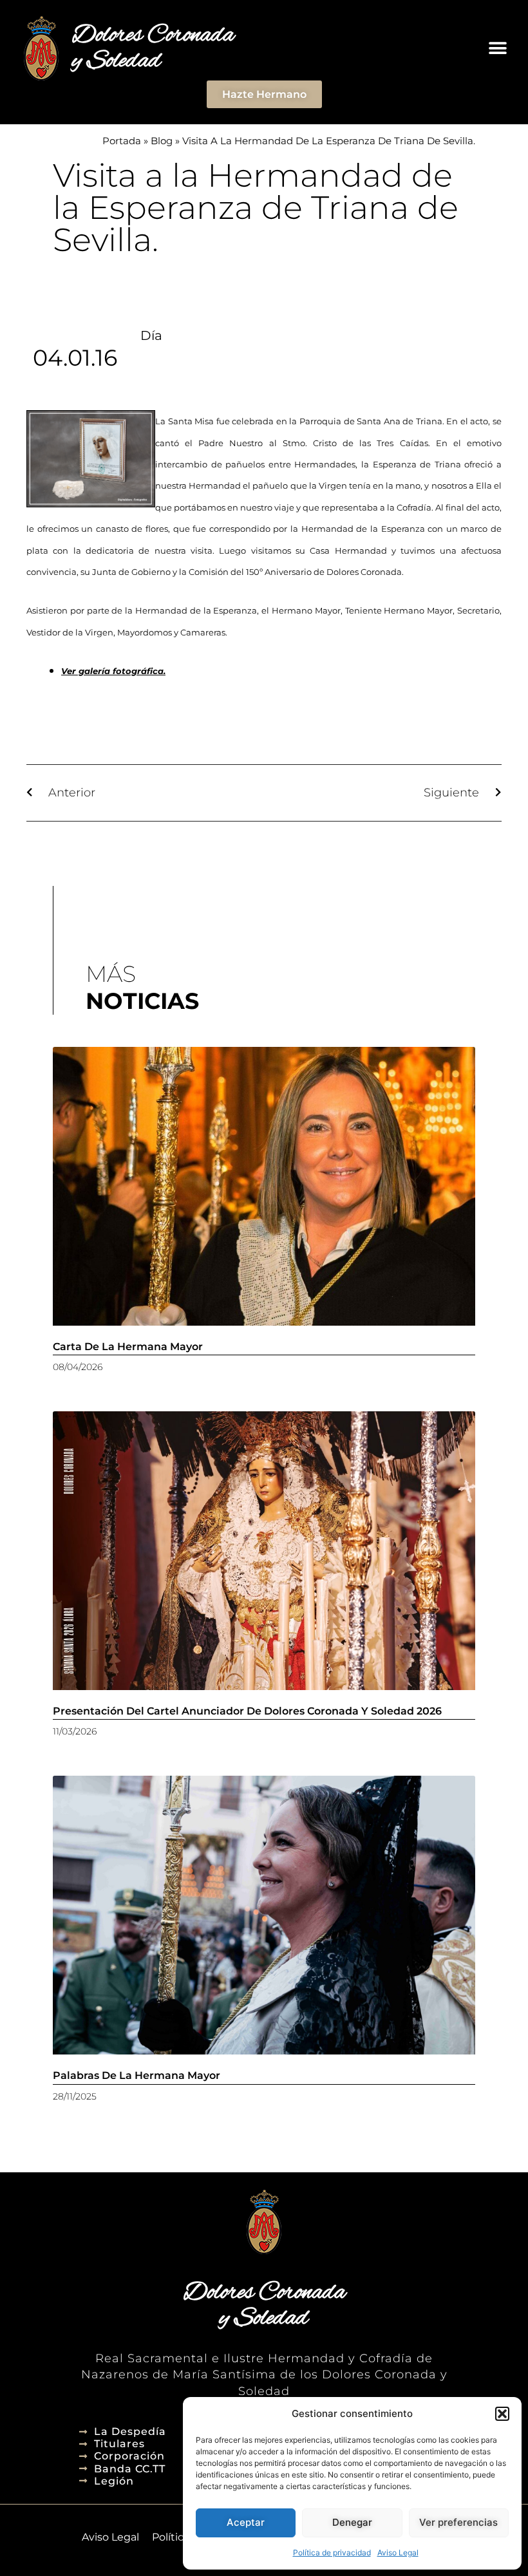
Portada (122, 141)
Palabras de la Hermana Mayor (137, 2075)
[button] (502, 2414)
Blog (162, 141)
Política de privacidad (332, 2552)
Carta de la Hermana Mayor (128, 1347)
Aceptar (246, 2522)
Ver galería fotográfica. (113, 671)
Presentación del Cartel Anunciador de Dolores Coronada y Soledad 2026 (247, 1711)
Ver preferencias (458, 2522)
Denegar (352, 2522)
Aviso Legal (398, 2552)
